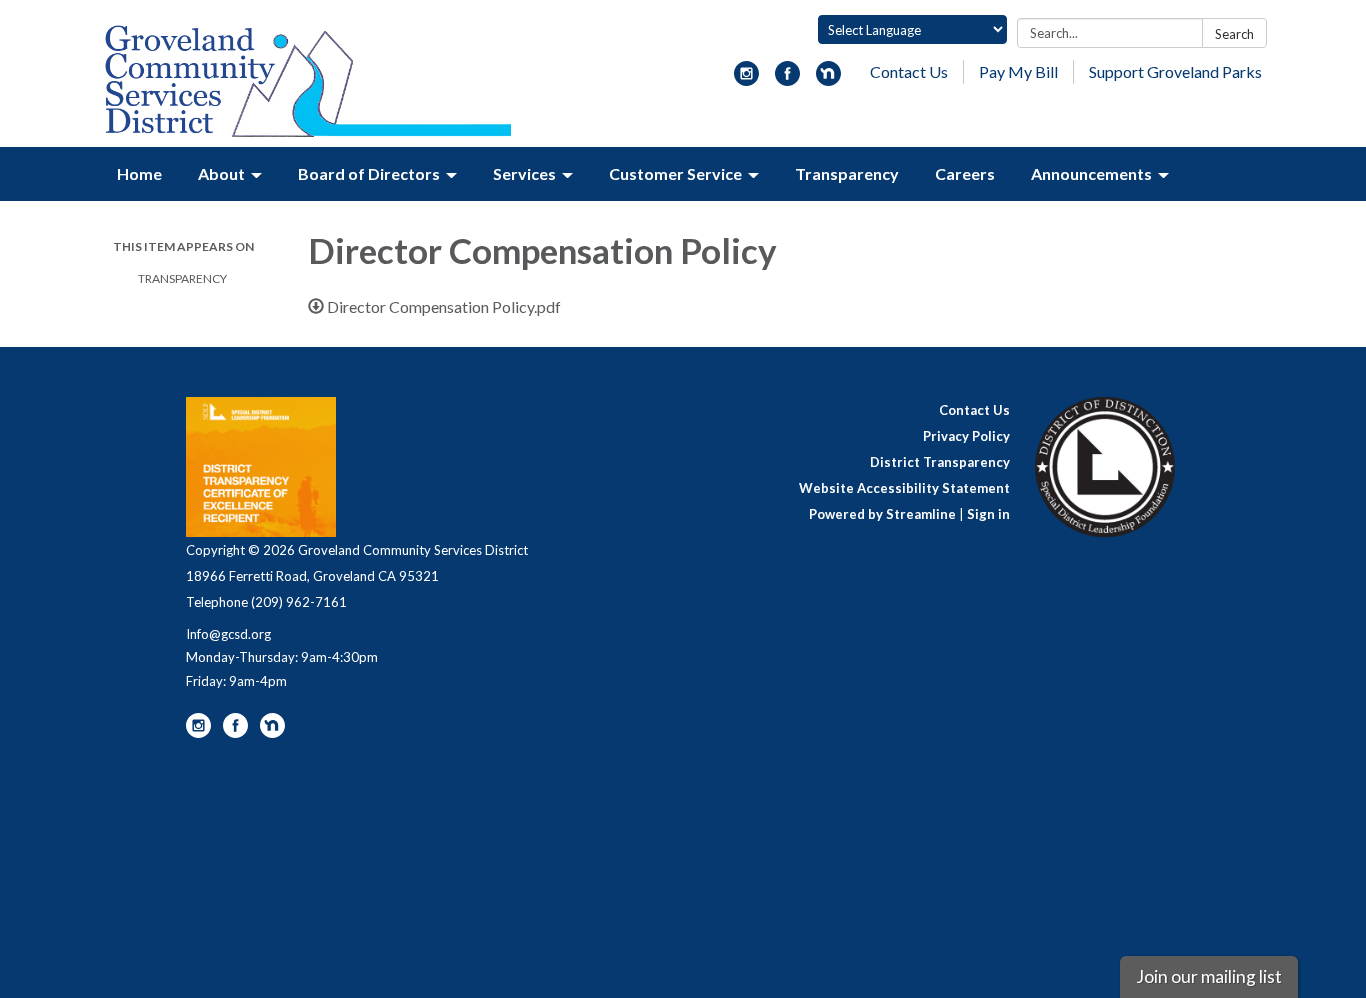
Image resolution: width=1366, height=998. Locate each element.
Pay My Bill (1018, 71)
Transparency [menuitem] (847, 173)
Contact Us (909, 71)
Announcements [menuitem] (1091, 173)
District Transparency (940, 462)
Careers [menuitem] (965, 173)
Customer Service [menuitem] (675, 173)
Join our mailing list (1209, 976)
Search (1234, 34)
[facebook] (787, 79)
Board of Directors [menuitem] (369, 173)
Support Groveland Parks (1175, 71)
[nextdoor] (828, 79)
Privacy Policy (966, 436)
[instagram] (746, 79)
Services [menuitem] (524, 173)
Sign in (988, 514)
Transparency (182, 278)
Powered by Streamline (882, 514)
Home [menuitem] (139, 173)
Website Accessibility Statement (904, 488)
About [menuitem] (221, 173)
